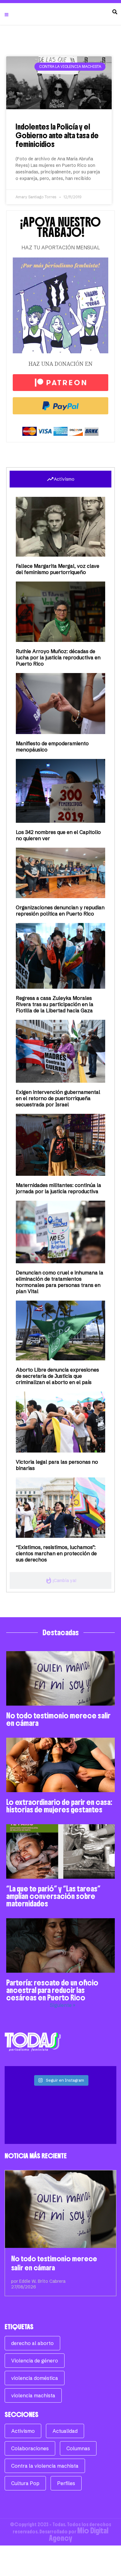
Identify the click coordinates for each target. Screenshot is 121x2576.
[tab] (60, 479)
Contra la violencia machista (45, 2466)
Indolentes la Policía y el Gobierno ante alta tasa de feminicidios (57, 135)
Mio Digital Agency (79, 2534)
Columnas (78, 2448)
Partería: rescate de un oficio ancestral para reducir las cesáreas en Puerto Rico (52, 1990)
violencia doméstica (35, 2378)
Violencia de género (35, 2361)
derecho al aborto (32, 2343)
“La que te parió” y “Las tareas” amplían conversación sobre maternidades (53, 1896)
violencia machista (33, 2395)
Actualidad (65, 2431)
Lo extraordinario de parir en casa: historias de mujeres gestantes (59, 1806)
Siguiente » (63, 2005)
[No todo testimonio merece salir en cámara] (60, 2209)
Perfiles (66, 2483)
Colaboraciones (30, 2448)
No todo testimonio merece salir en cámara (58, 1719)
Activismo (23, 2431)
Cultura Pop (25, 2483)
